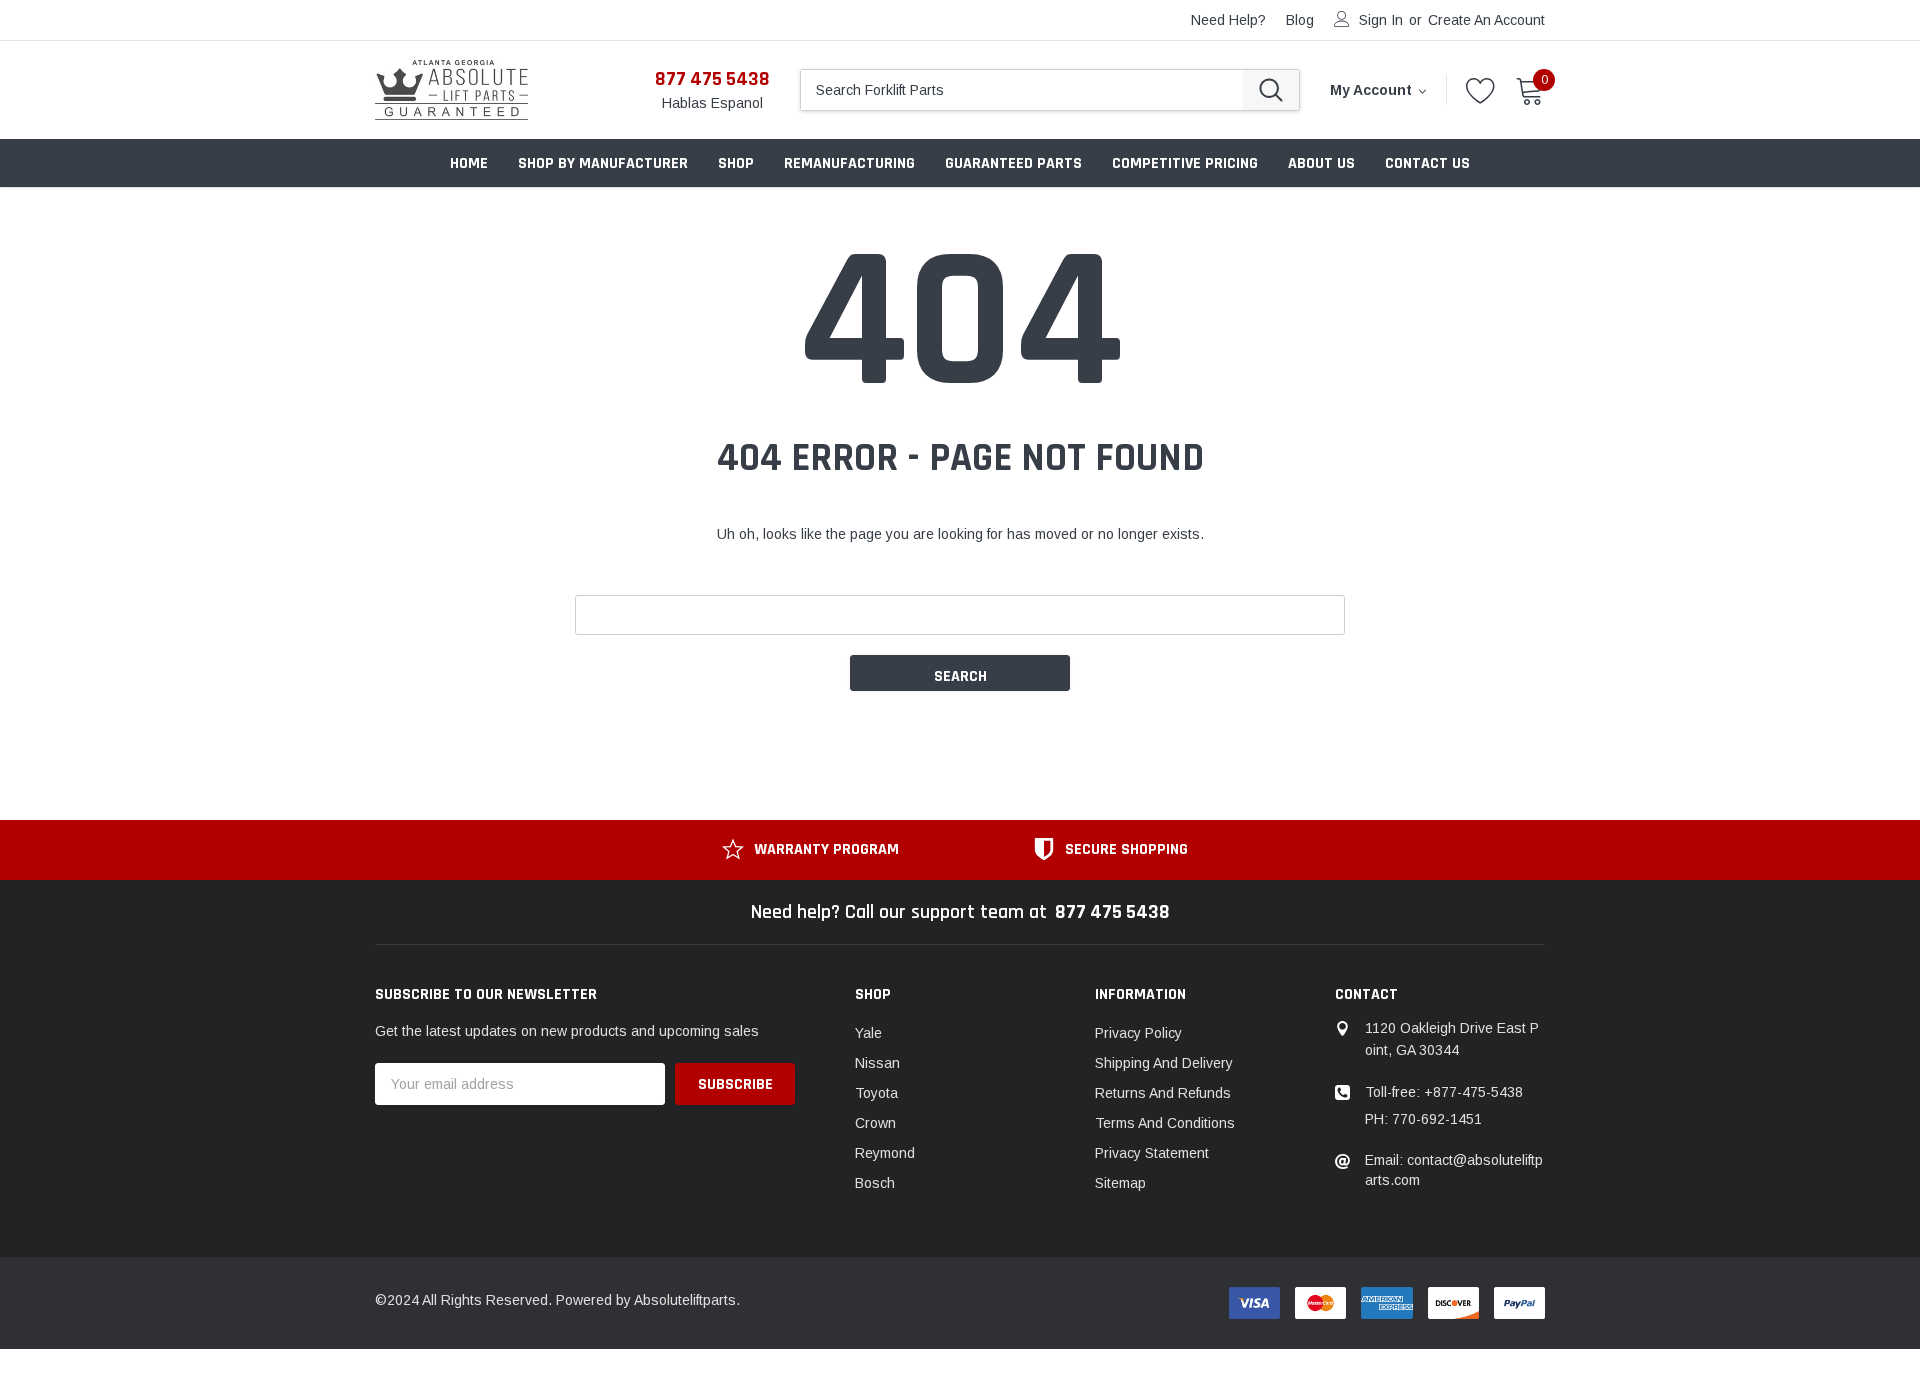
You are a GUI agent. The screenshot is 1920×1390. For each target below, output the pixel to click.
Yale (868, 1033)
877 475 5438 (712, 79)
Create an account (1486, 20)
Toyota (876, 1093)
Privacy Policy (1138, 1033)
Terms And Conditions (1165, 1123)
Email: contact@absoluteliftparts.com (1454, 1170)
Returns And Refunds (1163, 1093)
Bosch (875, 1183)
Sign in (1381, 20)
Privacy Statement (1152, 1153)
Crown (875, 1123)
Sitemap (1120, 1183)
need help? (1228, 20)
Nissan (877, 1063)
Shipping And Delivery (1164, 1063)
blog (1300, 20)
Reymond (885, 1153)
